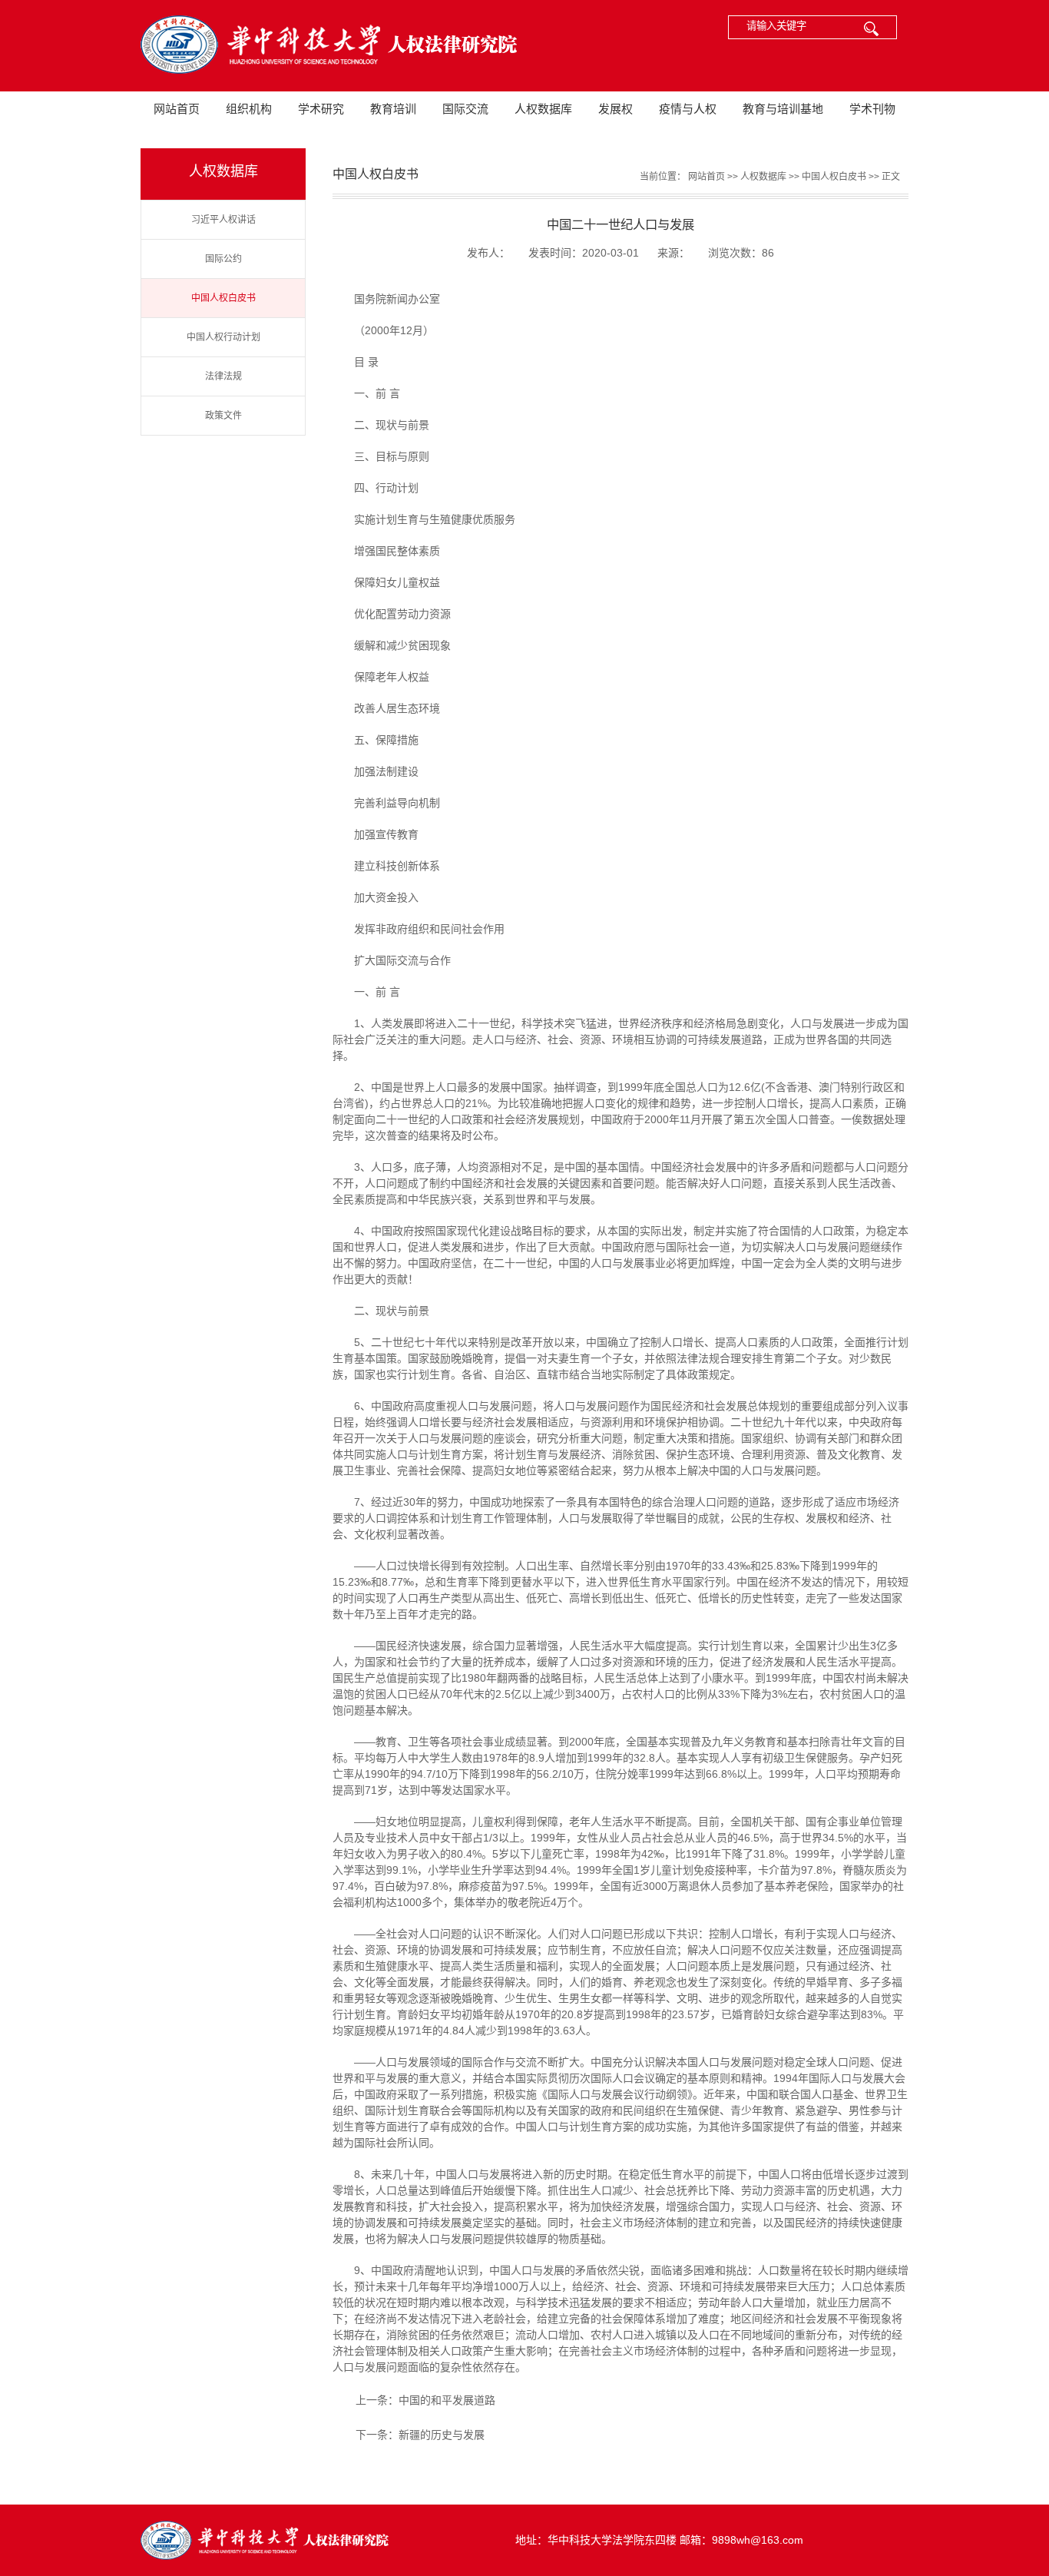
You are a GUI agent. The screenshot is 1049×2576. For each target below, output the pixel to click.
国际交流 (465, 109)
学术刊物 (872, 109)
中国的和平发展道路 (447, 2400)
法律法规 (223, 376)
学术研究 (321, 109)
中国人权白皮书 (223, 298)
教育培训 (393, 109)
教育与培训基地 (783, 109)
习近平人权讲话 (223, 220)
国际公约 (223, 259)
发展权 (616, 109)
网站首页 (177, 109)
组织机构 (249, 109)
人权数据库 (543, 109)
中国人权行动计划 (223, 337)
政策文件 (223, 416)
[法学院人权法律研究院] (325, 46)
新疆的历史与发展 (442, 2435)
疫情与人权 (688, 109)
